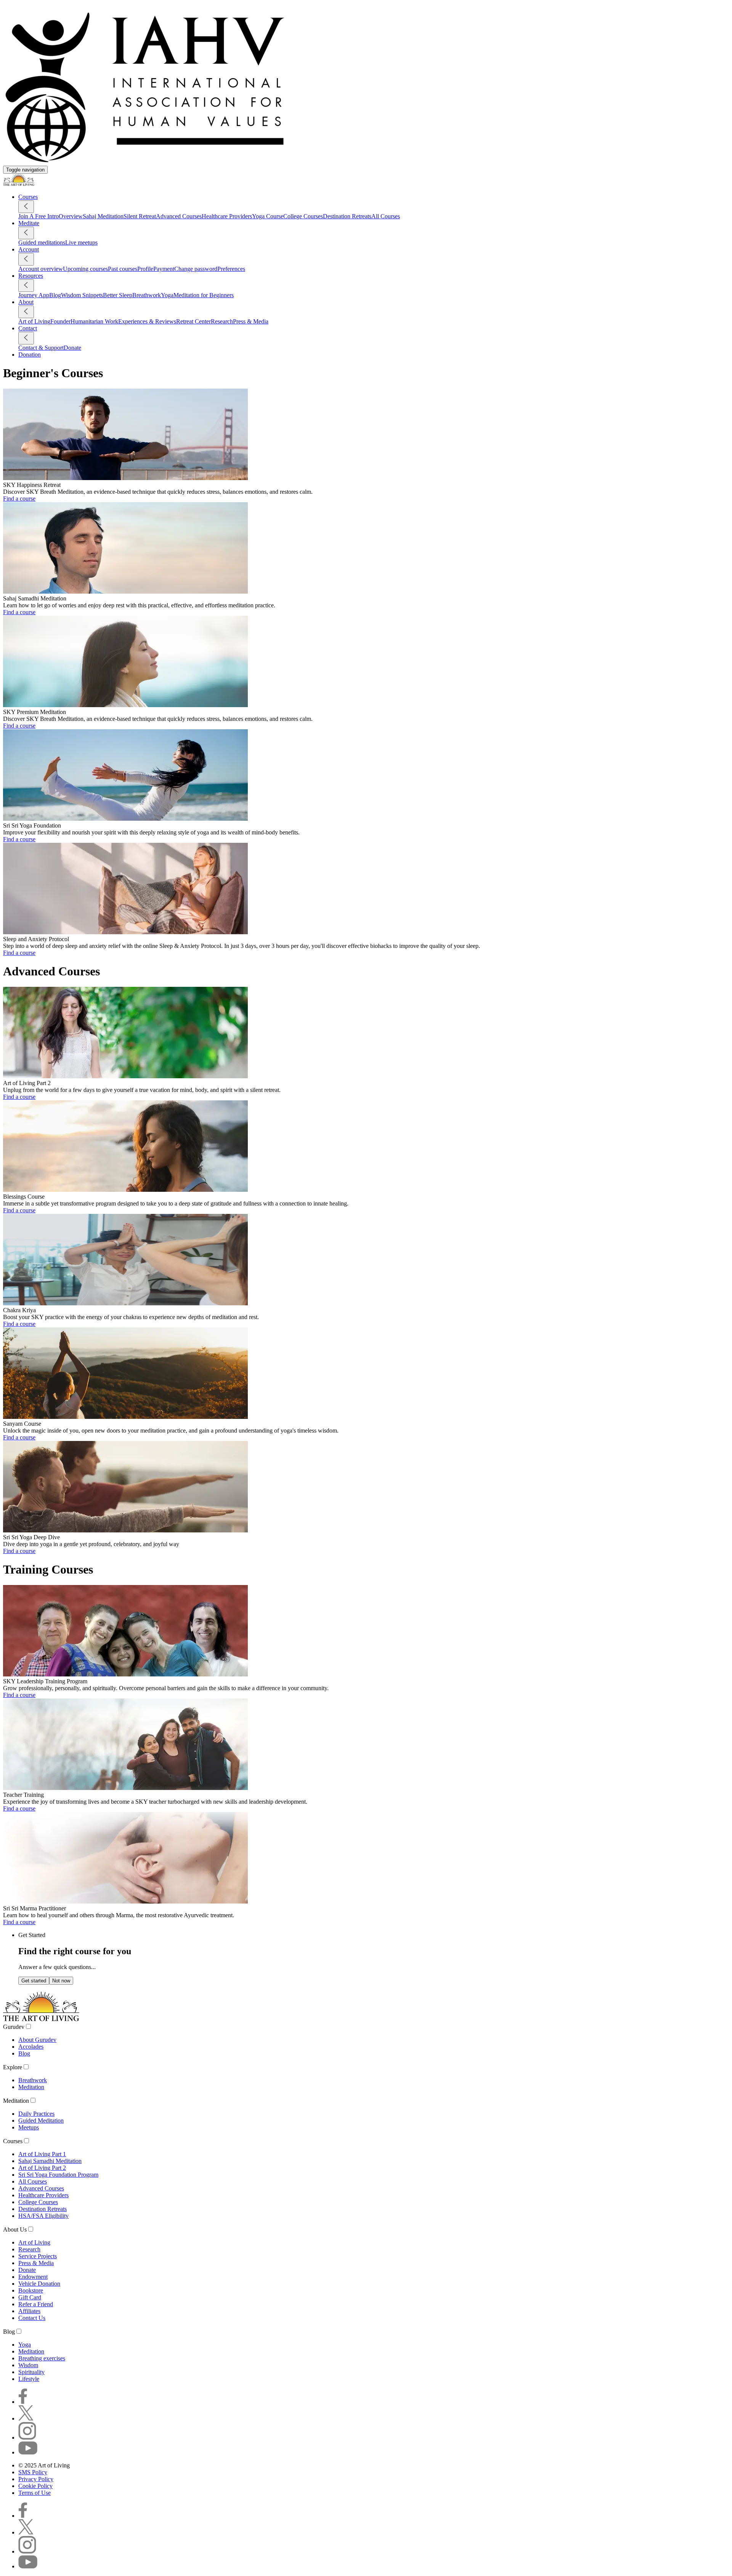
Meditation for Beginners (204, 295)
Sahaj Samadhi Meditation (50, 2161)
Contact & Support (41, 348)
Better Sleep (118, 295)
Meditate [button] (29, 223)
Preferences (231, 269)
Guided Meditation (41, 2121)
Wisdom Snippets (82, 295)
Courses (13, 2141)
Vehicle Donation (39, 2284)
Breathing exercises (42, 2358)
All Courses (386, 216)
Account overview (41, 269)
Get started (34, 1981)
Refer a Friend (36, 2304)
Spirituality (31, 2372)
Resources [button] (31, 276)
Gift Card (30, 2297)
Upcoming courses (85, 269)
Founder (60, 321)
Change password (196, 269)
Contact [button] (28, 328)
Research (222, 321)
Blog (55, 295)
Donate (72, 348)
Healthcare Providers (227, 216)
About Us (15, 2229)
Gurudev (14, 2027)
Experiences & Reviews (147, 321)
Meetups (29, 2127)
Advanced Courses (179, 216)
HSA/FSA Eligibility (43, 2216)
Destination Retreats (347, 216)
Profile (145, 269)
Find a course (19, 499)
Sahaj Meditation (103, 216)
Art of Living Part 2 (42, 2168)
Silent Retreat (140, 216)
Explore (13, 2067)
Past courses (123, 269)
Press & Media (251, 321)
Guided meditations (42, 243)
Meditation (31, 2087)
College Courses (303, 216)
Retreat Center (193, 321)
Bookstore (31, 2290)
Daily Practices (36, 2114)
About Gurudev (37, 2040)
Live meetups (81, 243)
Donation (30, 355)
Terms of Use (35, 2493)
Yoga (167, 295)
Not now (61, 1981)
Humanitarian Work (94, 321)
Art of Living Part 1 (42, 2154)
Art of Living (34, 321)
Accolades (31, 2047)
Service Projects (38, 2256)
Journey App (34, 295)
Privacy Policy (36, 2479)
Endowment (33, 2277)
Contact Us (32, 2318)
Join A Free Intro (39, 216)
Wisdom (28, 2365)
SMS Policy (33, 2472)
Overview (71, 216)
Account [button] (29, 249)
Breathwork (147, 295)
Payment (164, 269)
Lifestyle (29, 2379)
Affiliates (29, 2311)
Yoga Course (268, 216)
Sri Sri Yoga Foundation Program (58, 2175)
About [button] (26, 302)
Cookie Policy (35, 2486)
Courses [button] (28, 197)
